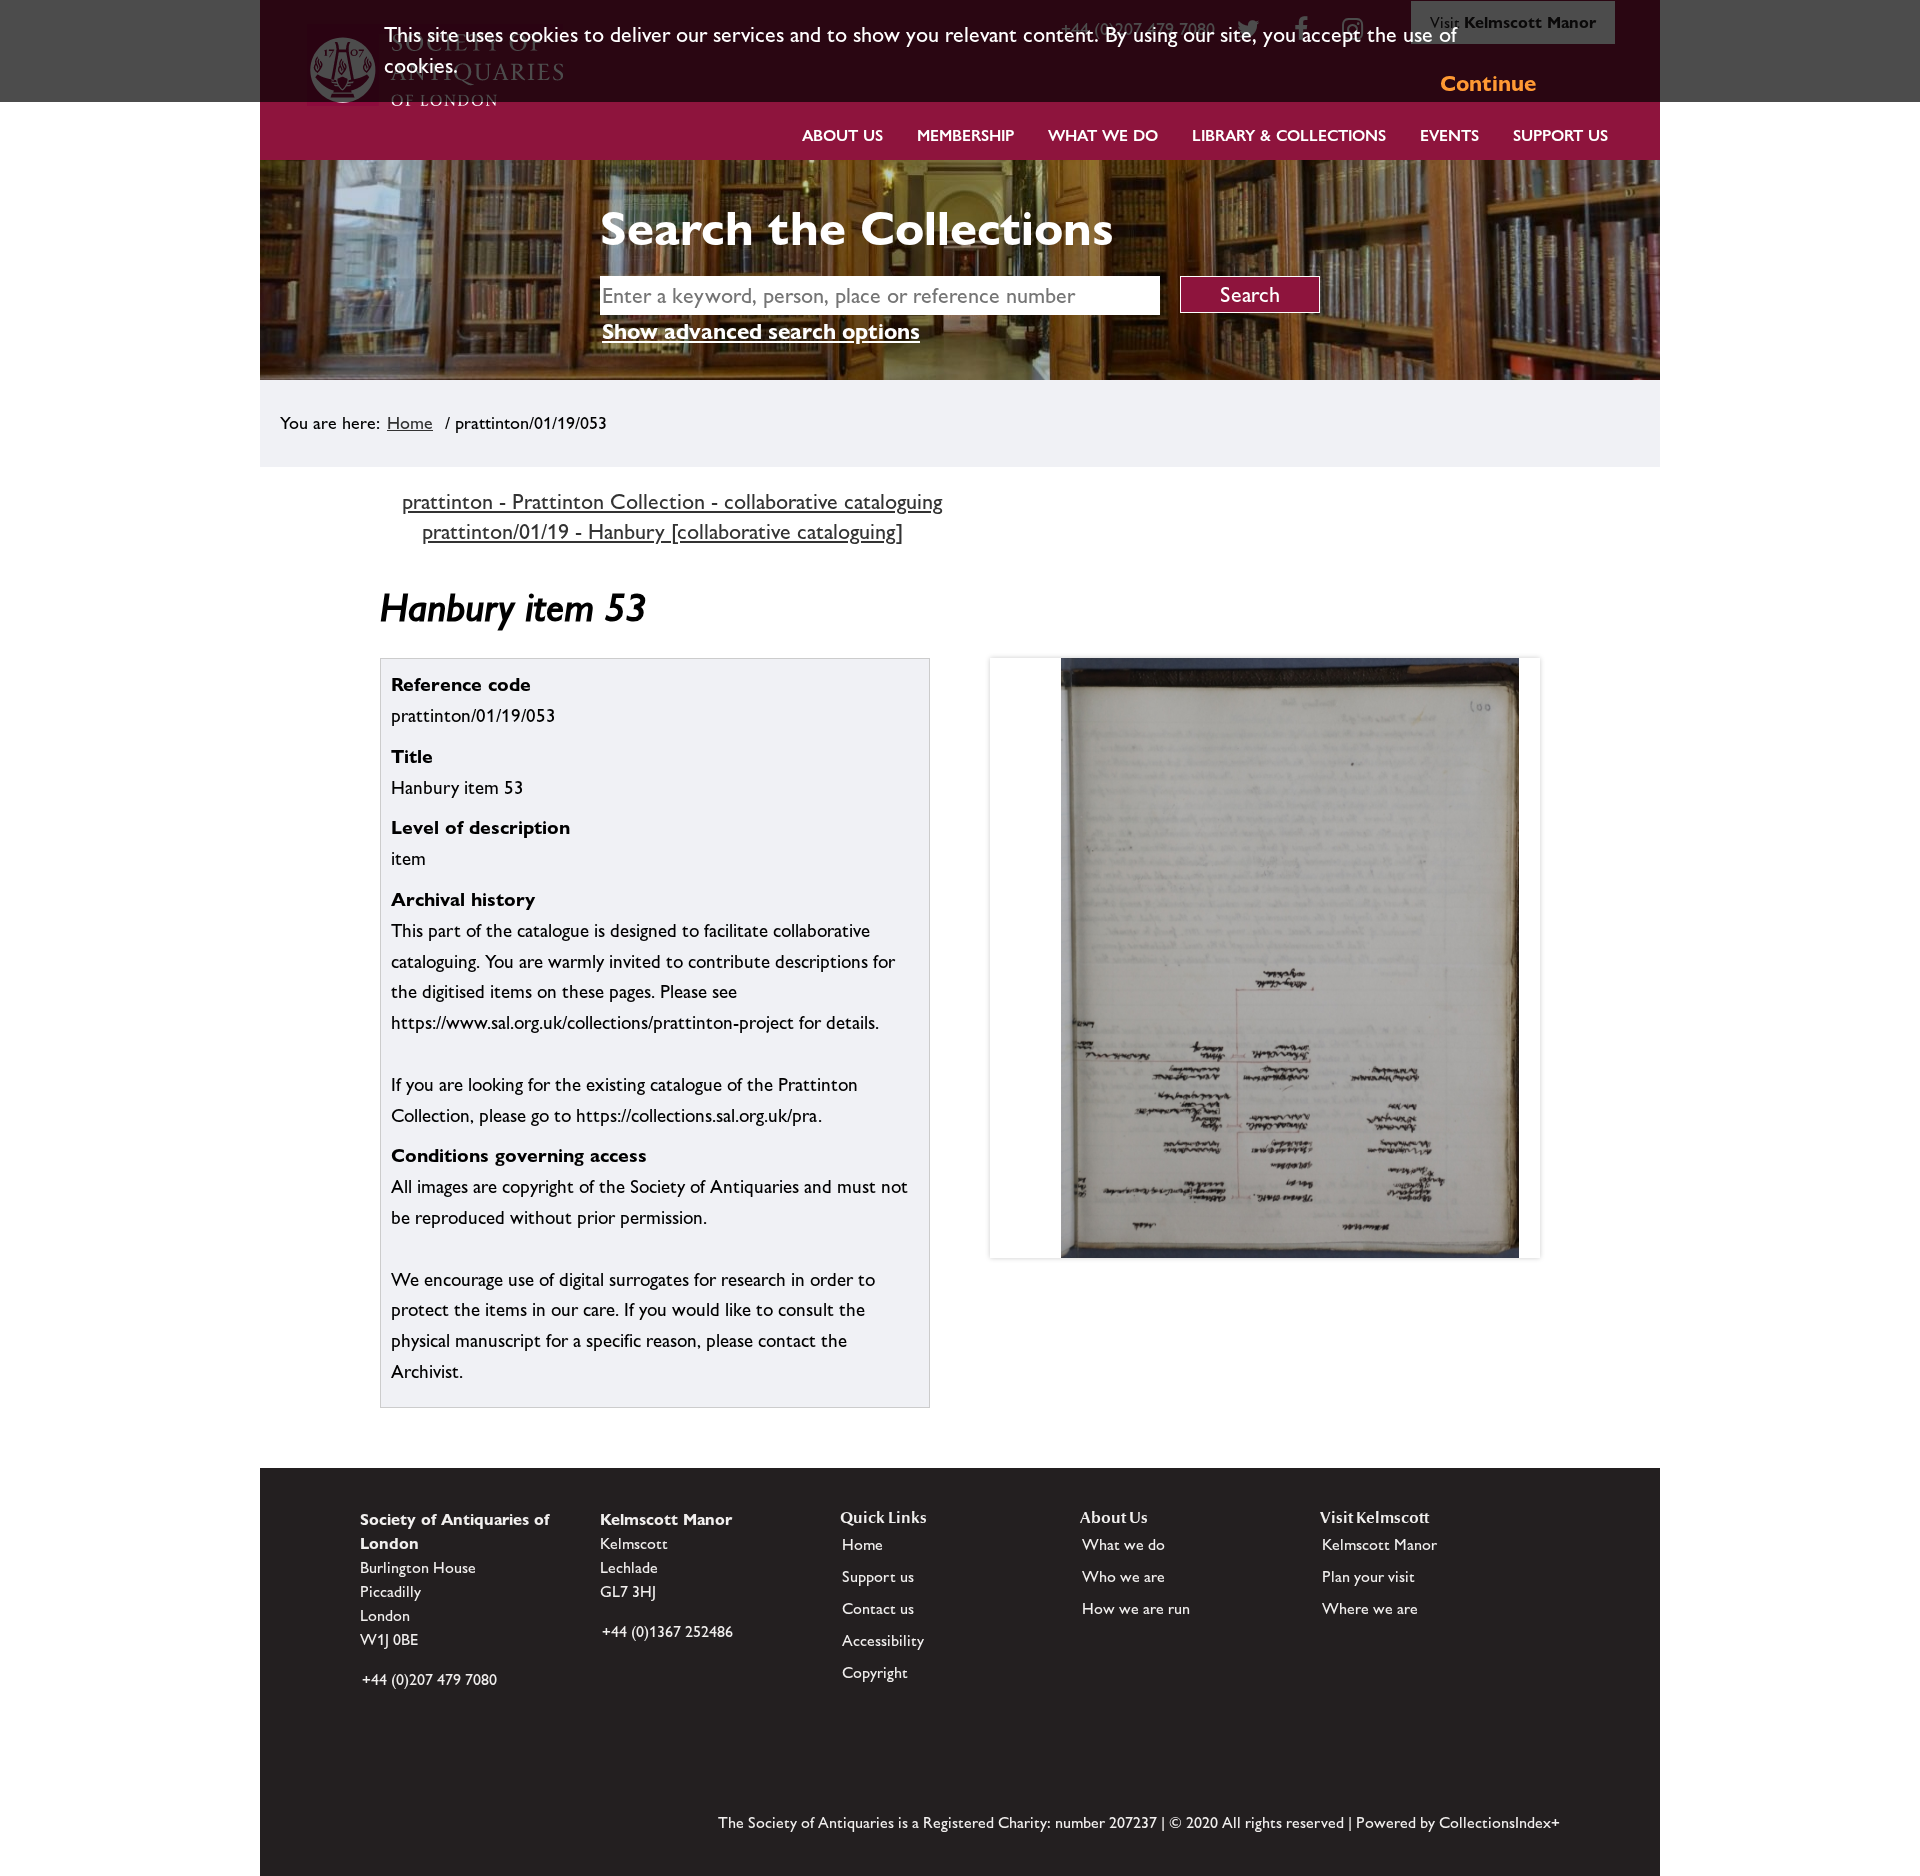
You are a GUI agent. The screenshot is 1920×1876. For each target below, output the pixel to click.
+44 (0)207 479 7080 (429, 1679)
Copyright (875, 1672)
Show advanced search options (761, 331)
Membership (965, 135)
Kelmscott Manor (1379, 1544)
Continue (1488, 83)
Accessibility (883, 1640)
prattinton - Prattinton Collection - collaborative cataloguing (672, 501)
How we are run (1136, 1608)
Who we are (1123, 1576)
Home (410, 423)
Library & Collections (1289, 135)
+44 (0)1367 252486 (667, 1631)
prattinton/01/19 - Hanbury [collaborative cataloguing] (662, 531)
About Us (842, 135)
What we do (1103, 135)
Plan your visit (1368, 1576)
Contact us (878, 1608)
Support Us (1560, 135)
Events (1449, 135)
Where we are (1370, 1608)
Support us (878, 1576)
